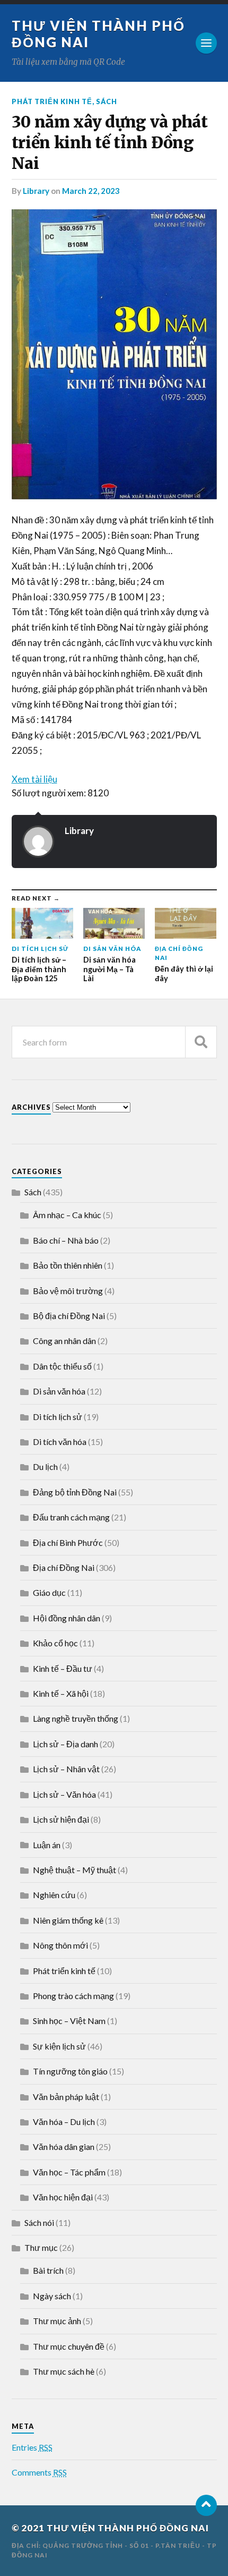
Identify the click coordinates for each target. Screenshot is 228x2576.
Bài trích (48, 2270)
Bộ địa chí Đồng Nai (69, 1316)
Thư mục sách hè (64, 2371)
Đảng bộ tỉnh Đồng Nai (75, 1492)
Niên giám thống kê (68, 1920)
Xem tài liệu (34, 779)
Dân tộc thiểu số (62, 1366)
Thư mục (41, 2247)
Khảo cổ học (55, 1643)
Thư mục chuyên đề (69, 2346)
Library (36, 191)
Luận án (47, 1845)
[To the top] (206, 2505)
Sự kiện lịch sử (59, 2046)
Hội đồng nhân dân (67, 1618)
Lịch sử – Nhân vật (66, 1769)
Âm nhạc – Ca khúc (67, 1215)
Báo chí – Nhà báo (66, 1240)
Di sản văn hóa (59, 1391)
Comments (39, 2472)
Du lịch (45, 1466)
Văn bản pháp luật (66, 2097)
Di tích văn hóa (60, 1442)
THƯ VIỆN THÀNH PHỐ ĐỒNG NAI (128, 2528)
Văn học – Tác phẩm (69, 2172)
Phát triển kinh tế (52, 101)
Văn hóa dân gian (64, 2146)
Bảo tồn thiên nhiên (68, 1265)
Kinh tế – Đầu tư (63, 1668)
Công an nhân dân (64, 1341)
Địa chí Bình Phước (68, 1542)
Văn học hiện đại (63, 2197)
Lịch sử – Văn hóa (64, 1794)
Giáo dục (49, 1592)
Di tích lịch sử (58, 1417)
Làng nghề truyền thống (76, 1718)
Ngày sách (52, 2296)
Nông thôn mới (60, 1945)
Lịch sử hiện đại (61, 1819)
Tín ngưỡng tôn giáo (70, 2071)
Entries (32, 2447)
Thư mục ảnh (57, 2321)
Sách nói (39, 2222)
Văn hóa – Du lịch (64, 2122)
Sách (107, 101)
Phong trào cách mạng (73, 1996)
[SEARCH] (201, 1042)
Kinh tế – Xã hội (61, 1693)
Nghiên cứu (54, 1895)
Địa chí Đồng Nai (64, 1567)
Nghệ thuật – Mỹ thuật (74, 1870)
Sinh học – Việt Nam (69, 2021)
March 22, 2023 (91, 191)
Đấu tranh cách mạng (71, 1517)
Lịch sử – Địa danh (65, 1744)
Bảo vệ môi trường (68, 1291)
